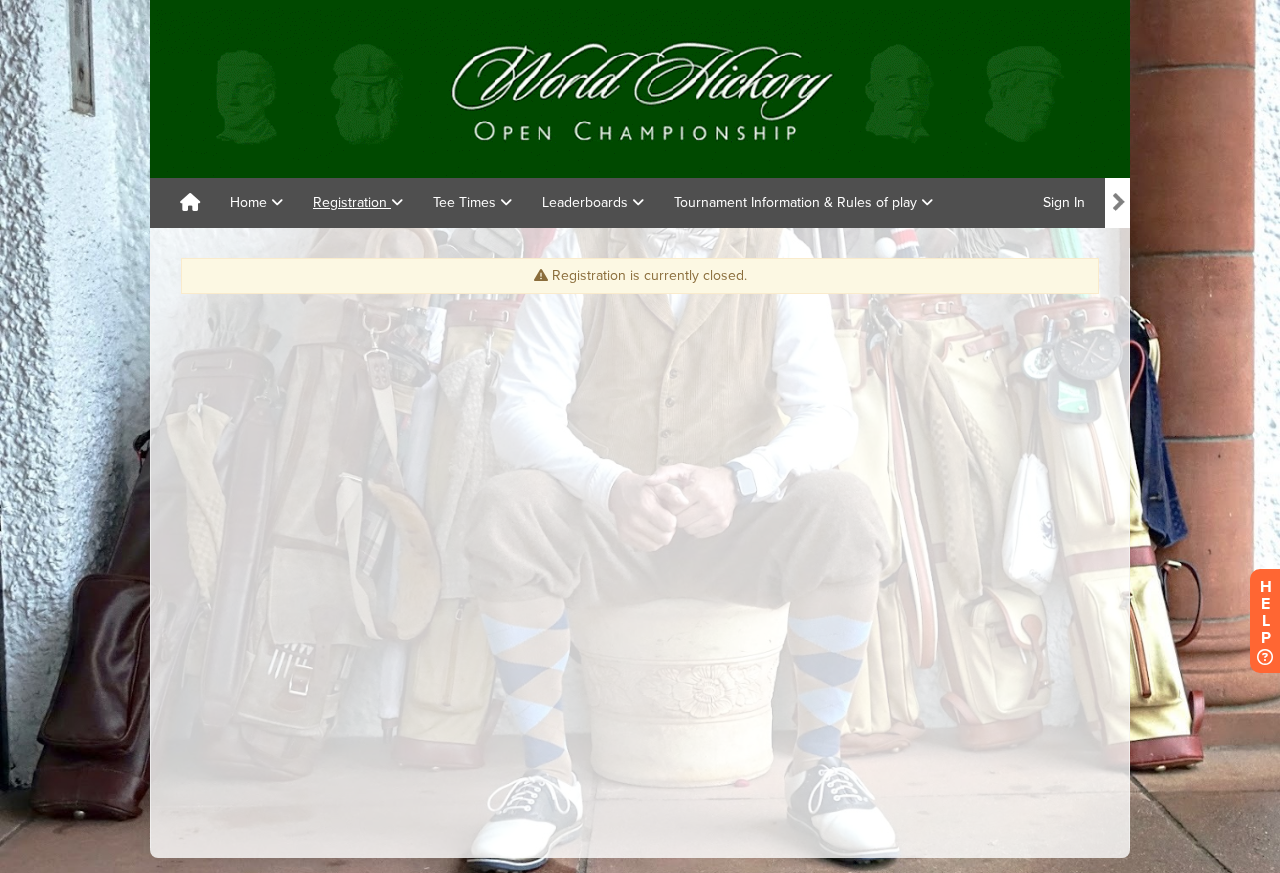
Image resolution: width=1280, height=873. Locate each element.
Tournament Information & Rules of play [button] (797, 202)
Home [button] (250, 202)
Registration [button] (352, 202)
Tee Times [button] (466, 202)
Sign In (1064, 202)
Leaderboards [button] (587, 202)
